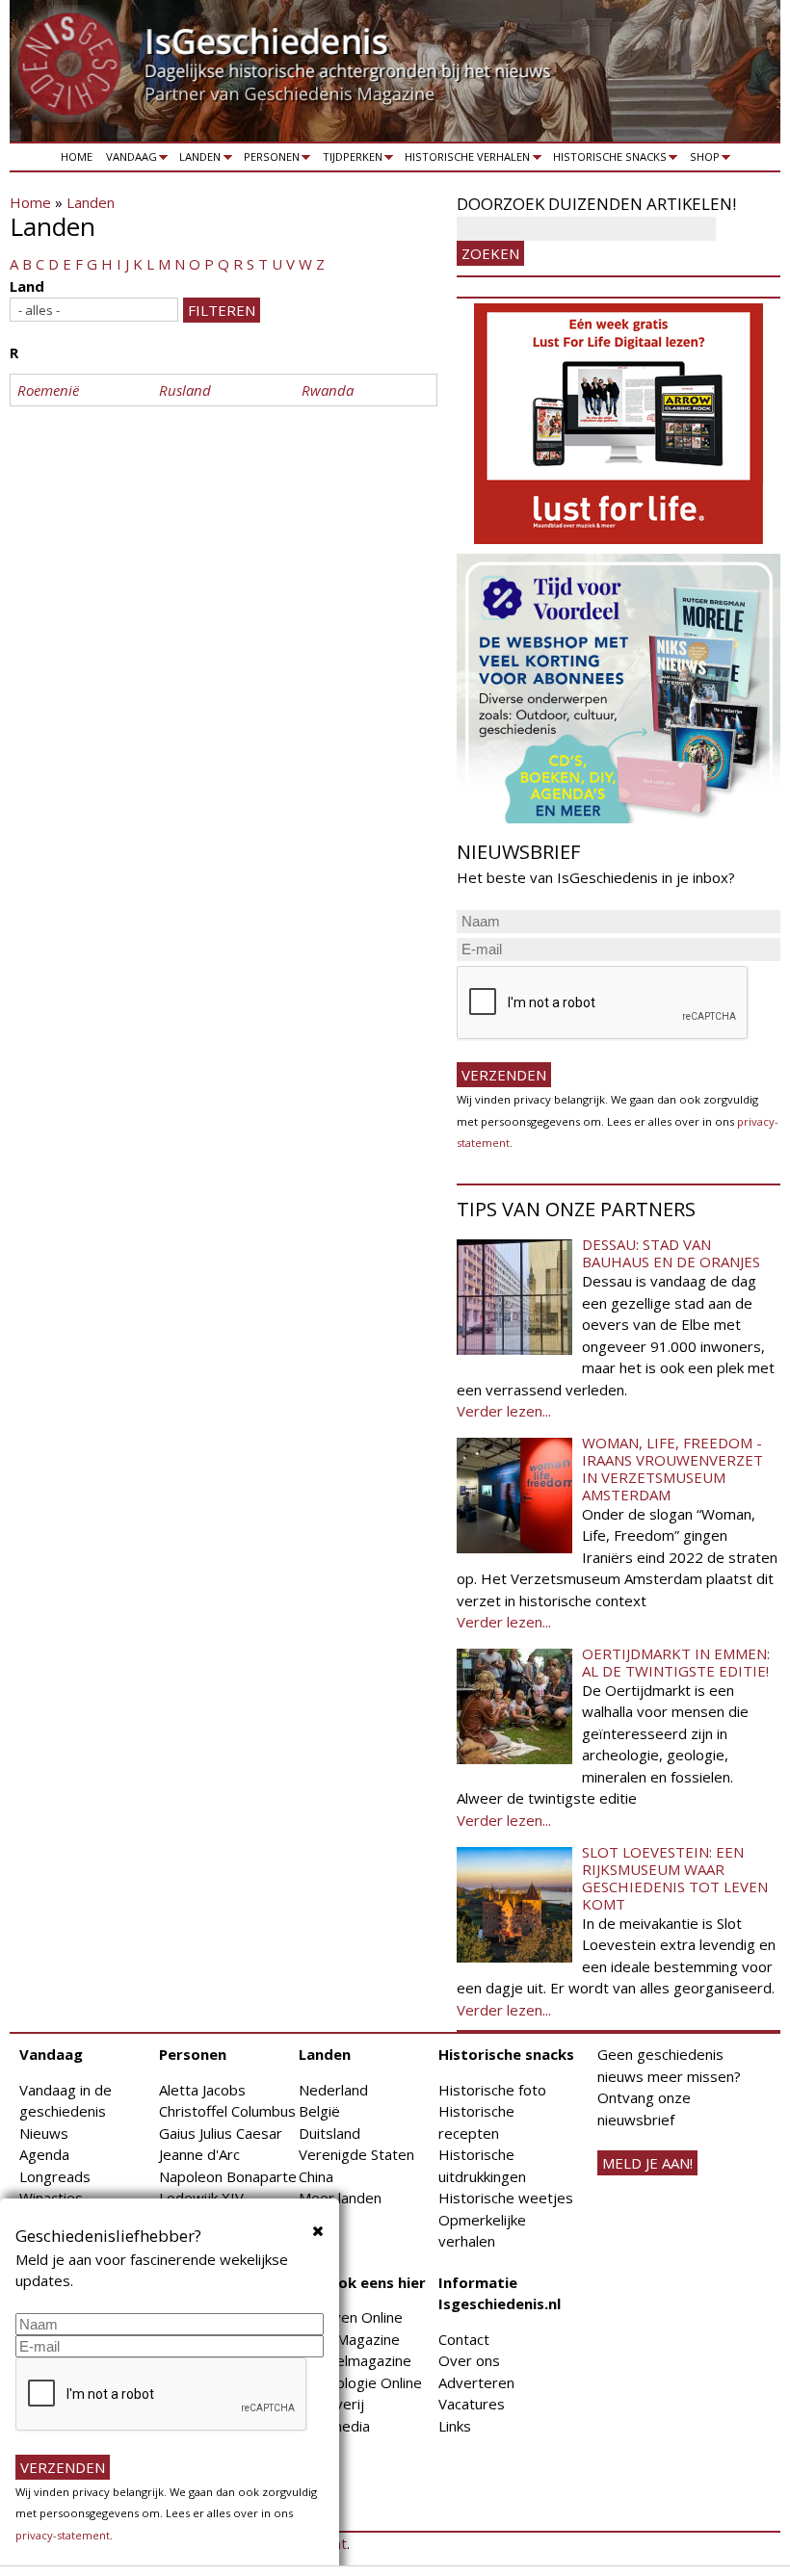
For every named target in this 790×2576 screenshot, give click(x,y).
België (319, 2111)
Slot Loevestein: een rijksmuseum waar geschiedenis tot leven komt (675, 1878)
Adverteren (476, 2382)
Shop (701, 160)
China (316, 2176)
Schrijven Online (351, 2317)
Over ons (469, 2360)
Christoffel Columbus (227, 2111)
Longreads (55, 2176)
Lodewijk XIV (201, 2198)
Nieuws (44, 2133)
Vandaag (128, 160)
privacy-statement (63, 2535)
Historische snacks (606, 160)
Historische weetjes (506, 2198)
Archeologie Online (360, 2382)
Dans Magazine (349, 2339)
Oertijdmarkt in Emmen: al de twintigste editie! (676, 1662)
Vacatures (472, 2404)
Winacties (51, 2198)
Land (27, 286)
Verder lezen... (504, 1411)
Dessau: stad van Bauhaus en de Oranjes (671, 1253)
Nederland (333, 2090)
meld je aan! (647, 2163)
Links (455, 2426)
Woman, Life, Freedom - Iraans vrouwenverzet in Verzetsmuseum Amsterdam (672, 1469)
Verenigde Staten (356, 2154)
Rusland (185, 390)
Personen (268, 160)
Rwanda (328, 390)
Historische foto (492, 2090)
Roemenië (48, 390)
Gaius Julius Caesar (221, 2133)
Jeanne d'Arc (199, 2154)
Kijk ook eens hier (362, 2282)
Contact (464, 2339)
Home (77, 156)
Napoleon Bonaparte (228, 2176)
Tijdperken (349, 160)
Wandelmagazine (355, 2360)
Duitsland (329, 2133)
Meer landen (340, 2198)
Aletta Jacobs (202, 2090)
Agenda (44, 2154)
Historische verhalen (465, 160)
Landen (197, 160)
